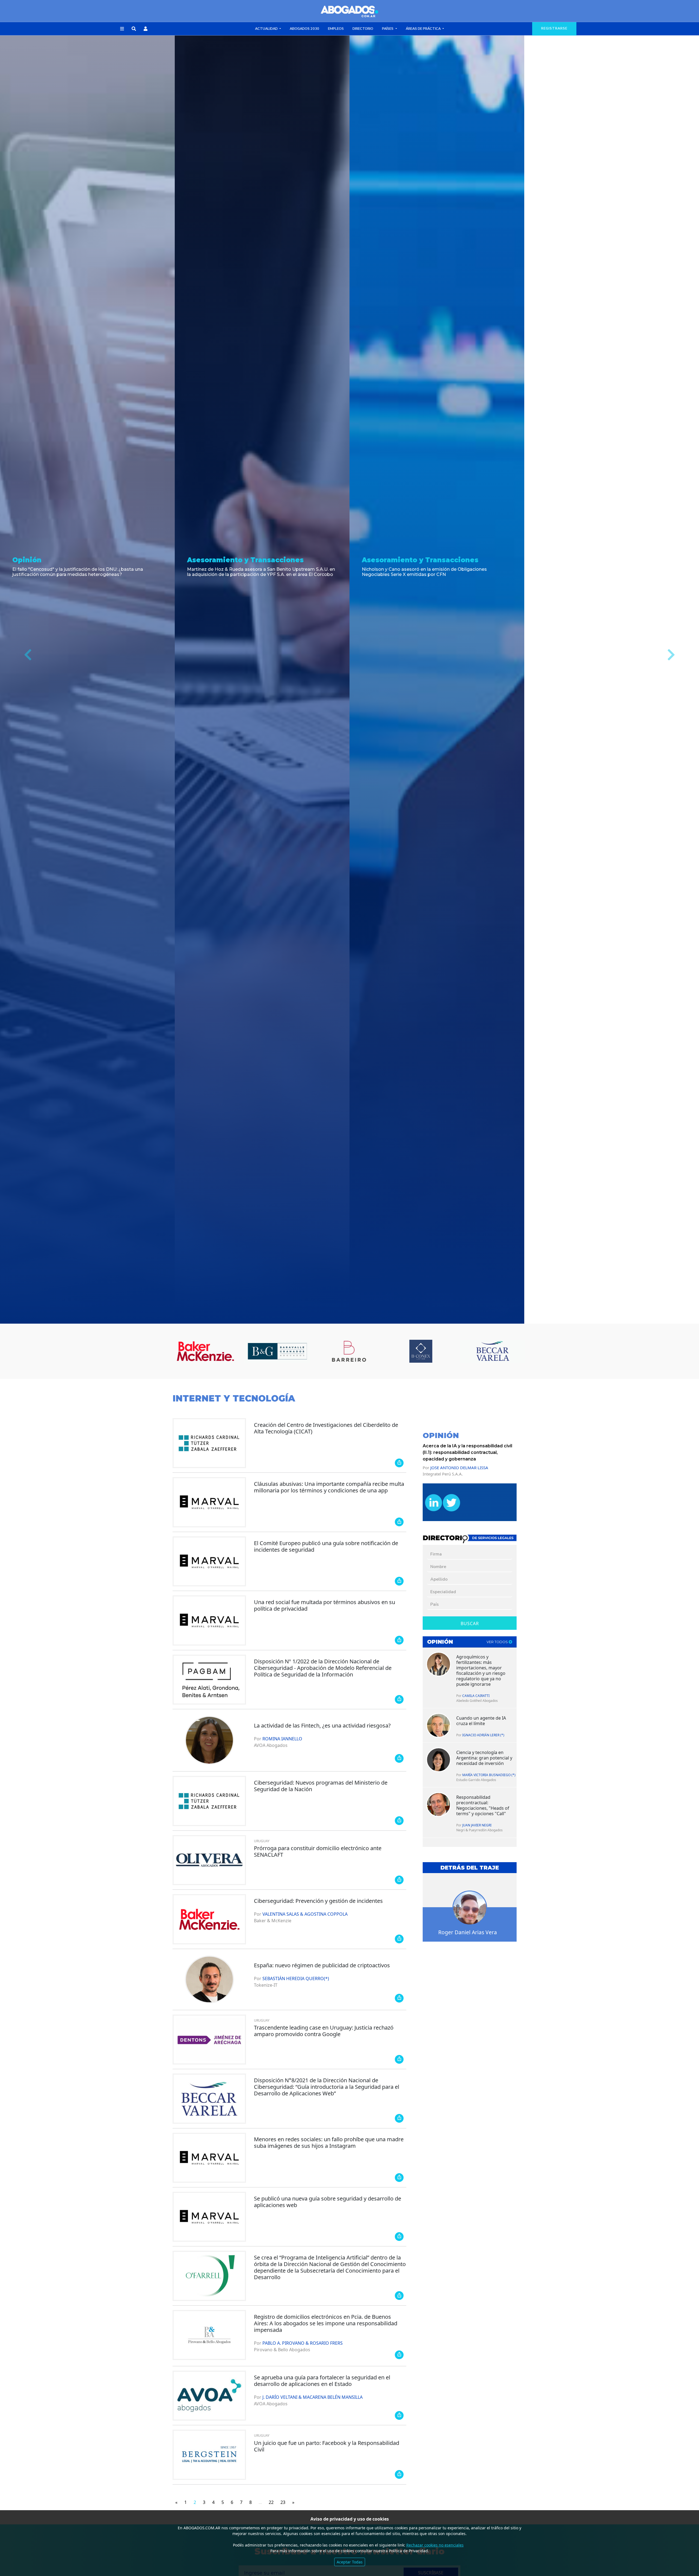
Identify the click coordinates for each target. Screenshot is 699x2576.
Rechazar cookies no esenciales (435, 2545)
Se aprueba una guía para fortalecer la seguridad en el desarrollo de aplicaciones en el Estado (322, 2381)
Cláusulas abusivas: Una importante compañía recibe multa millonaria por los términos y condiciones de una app (329, 1487)
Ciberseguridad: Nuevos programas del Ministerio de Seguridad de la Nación (321, 1786)
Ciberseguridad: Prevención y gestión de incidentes (318, 1901)
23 (283, 2502)
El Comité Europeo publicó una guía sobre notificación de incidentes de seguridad (326, 1546)
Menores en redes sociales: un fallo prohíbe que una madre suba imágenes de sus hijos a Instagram (329, 2142)
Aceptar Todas (350, 2562)
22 (271, 2502)
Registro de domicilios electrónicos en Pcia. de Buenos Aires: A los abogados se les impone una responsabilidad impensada (326, 2323)
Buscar (470, 1623)
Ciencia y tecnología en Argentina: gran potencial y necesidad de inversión (484, 1758)
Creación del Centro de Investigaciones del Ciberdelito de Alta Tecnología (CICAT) (326, 1428)
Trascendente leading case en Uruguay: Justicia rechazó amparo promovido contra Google (324, 2031)
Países (388, 29)
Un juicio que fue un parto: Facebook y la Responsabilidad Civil (327, 2446)
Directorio (363, 29)
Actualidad (267, 29)
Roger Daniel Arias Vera (468, 1932)
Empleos (336, 29)
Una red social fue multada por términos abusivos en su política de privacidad (325, 1605)
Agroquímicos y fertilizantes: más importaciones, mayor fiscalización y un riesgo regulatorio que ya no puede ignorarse (481, 1670)
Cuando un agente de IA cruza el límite (481, 1721)
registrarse (554, 28)
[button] (122, 29)
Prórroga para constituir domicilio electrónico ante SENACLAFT (318, 1851)
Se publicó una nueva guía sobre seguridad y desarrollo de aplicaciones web (328, 2202)
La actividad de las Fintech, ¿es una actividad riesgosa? (322, 1725)
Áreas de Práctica (424, 29)
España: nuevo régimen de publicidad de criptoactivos (322, 1965)
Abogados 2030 (304, 29)
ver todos (498, 1642)
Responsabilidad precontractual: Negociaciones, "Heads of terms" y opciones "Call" (483, 1805)
